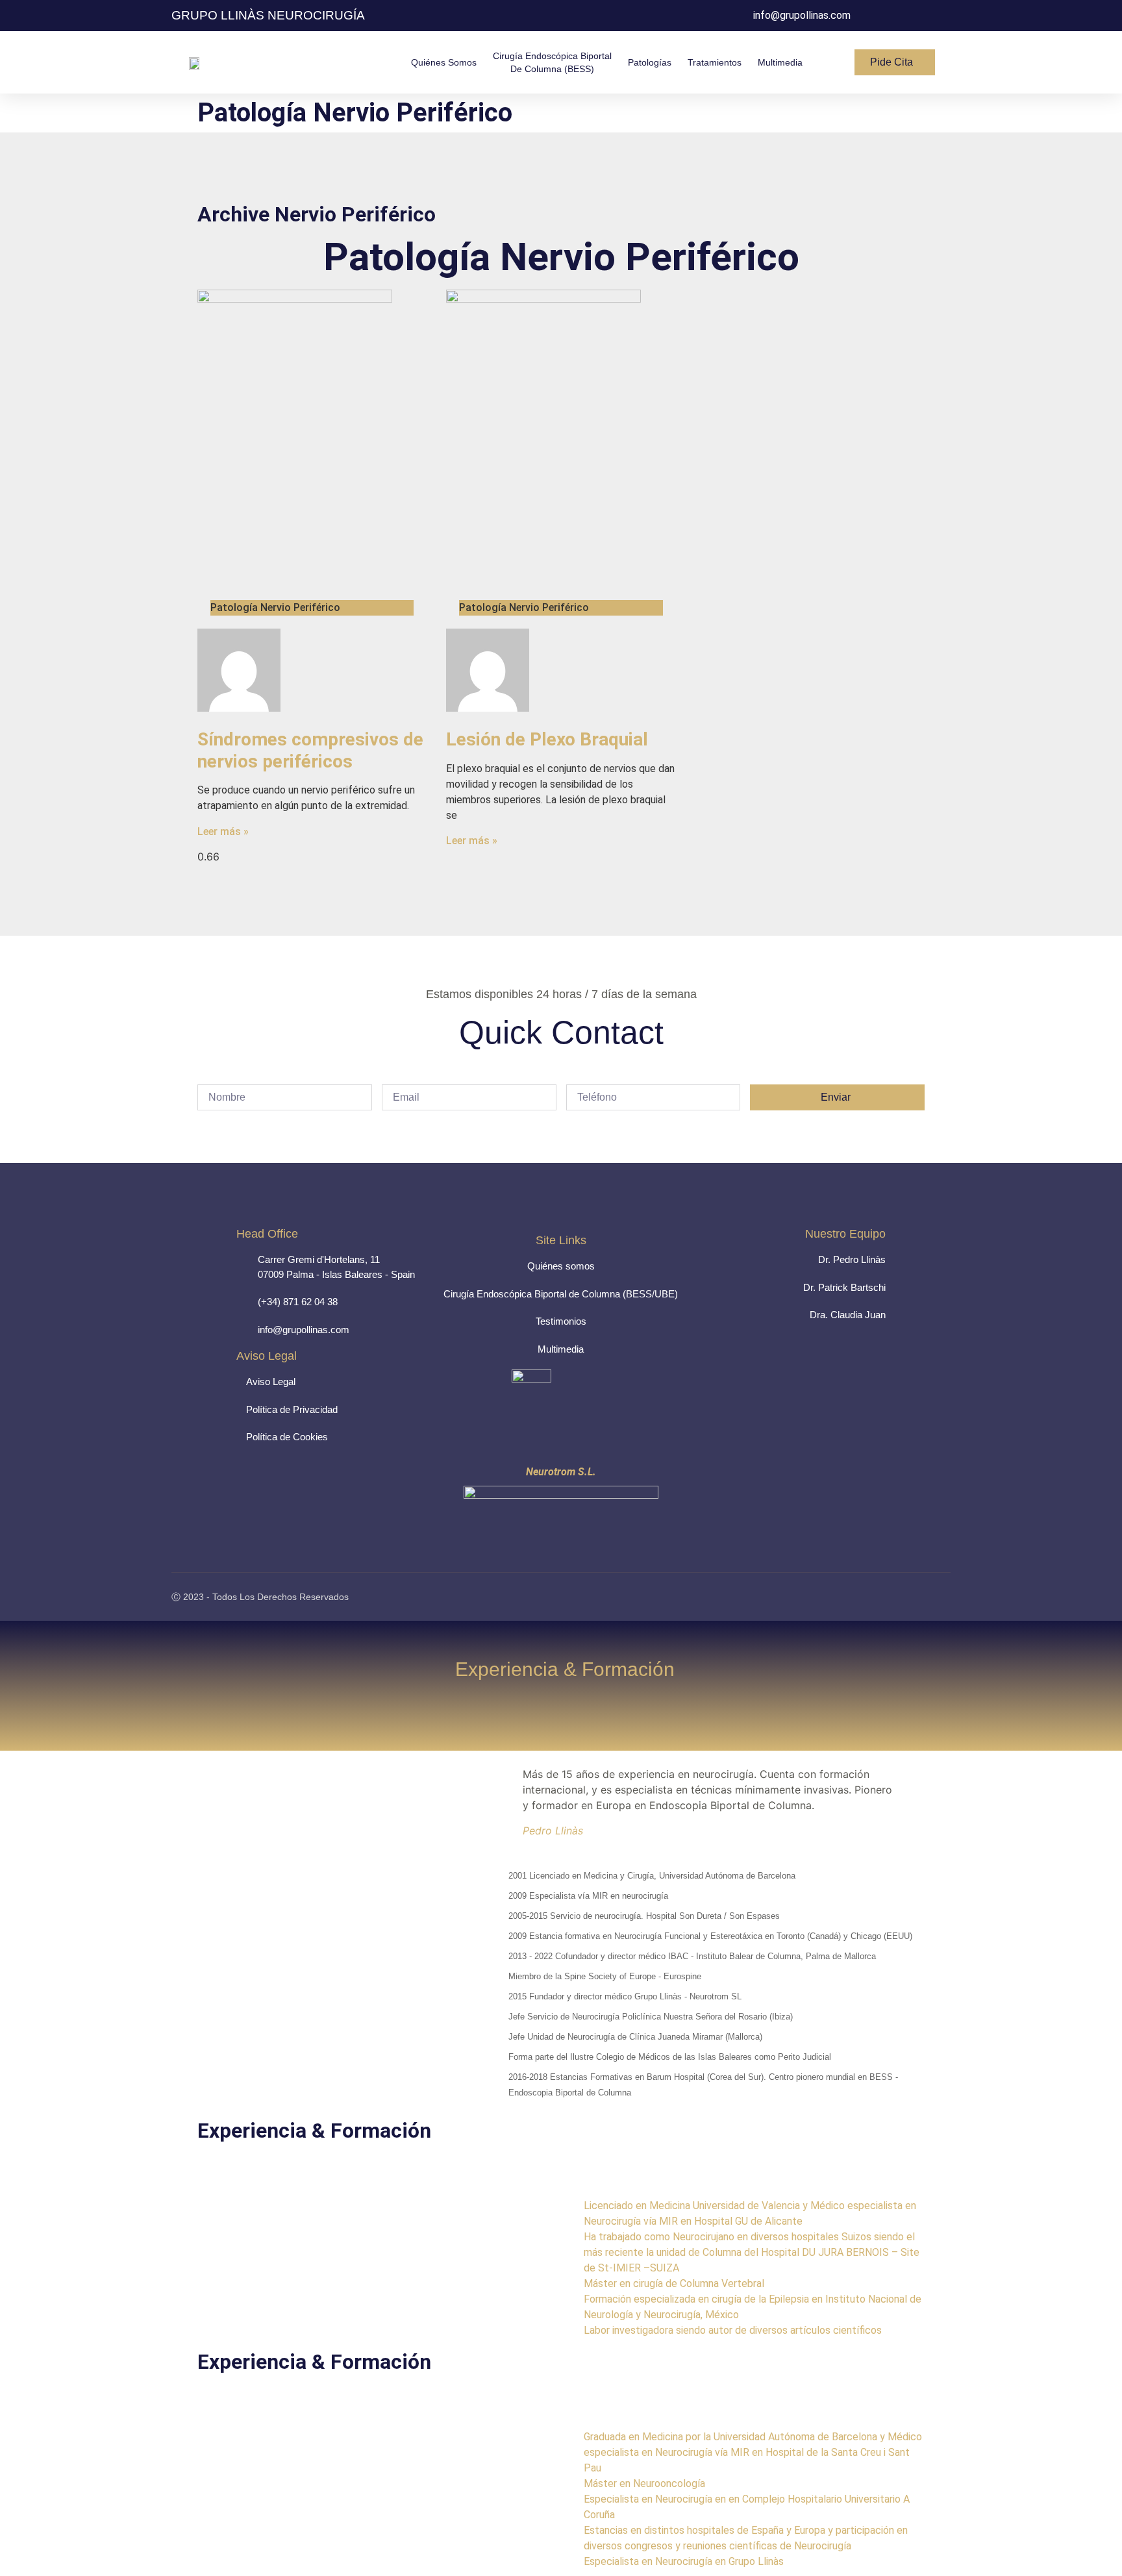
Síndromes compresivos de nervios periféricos (310, 750)
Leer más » (223, 832)
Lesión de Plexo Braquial (547, 739)
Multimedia (780, 62)
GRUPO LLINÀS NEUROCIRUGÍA (268, 15)
